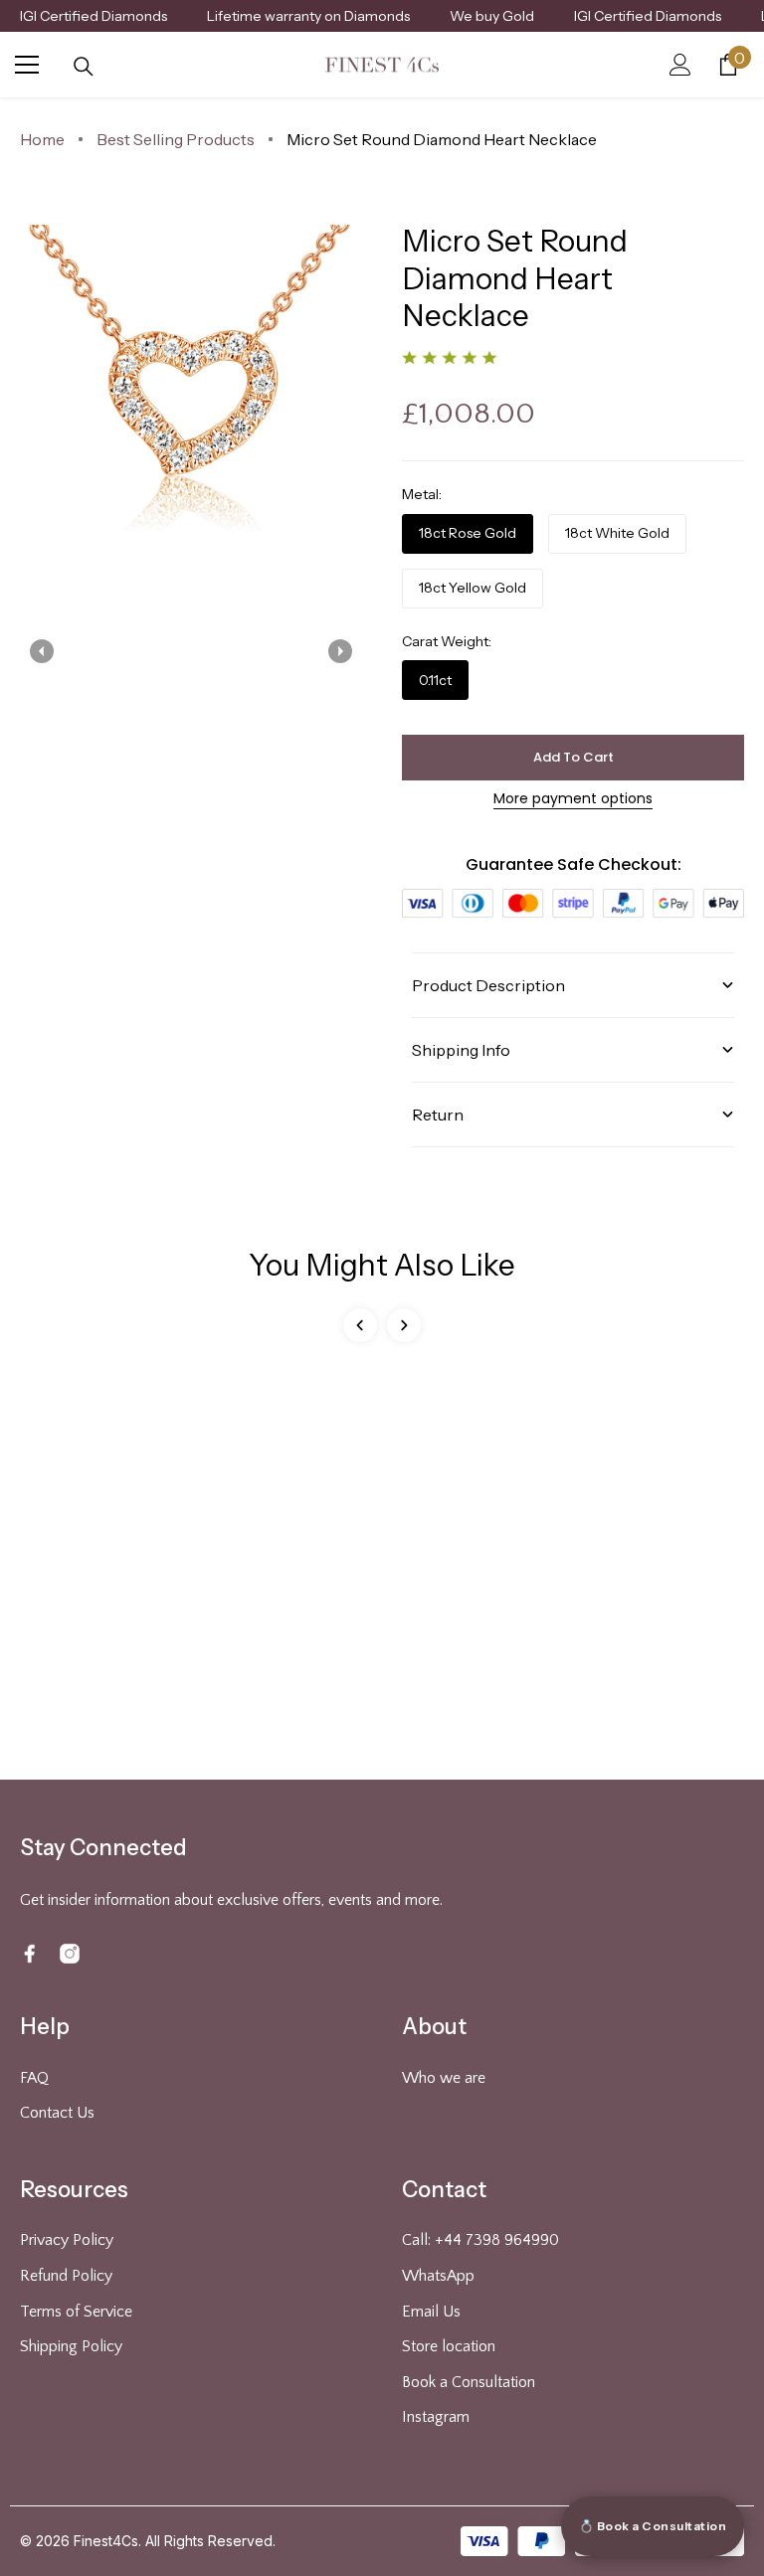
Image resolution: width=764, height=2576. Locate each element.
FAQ (34, 2078)
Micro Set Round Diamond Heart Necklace (442, 139)
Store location (449, 2346)
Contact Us (57, 2113)
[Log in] (680, 65)
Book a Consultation (469, 2382)
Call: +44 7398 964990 (480, 2240)
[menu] (27, 65)
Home (42, 139)
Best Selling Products (176, 139)
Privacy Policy (67, 2240)
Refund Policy (66, 2276)
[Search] (84, 67)
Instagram (436, 2417)
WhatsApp (438, 2276)
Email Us (431, 2312)
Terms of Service (76, 2312)
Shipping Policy (71, 2346)
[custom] (30, 1954)
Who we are (444, 2078)
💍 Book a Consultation (653, 2526)
